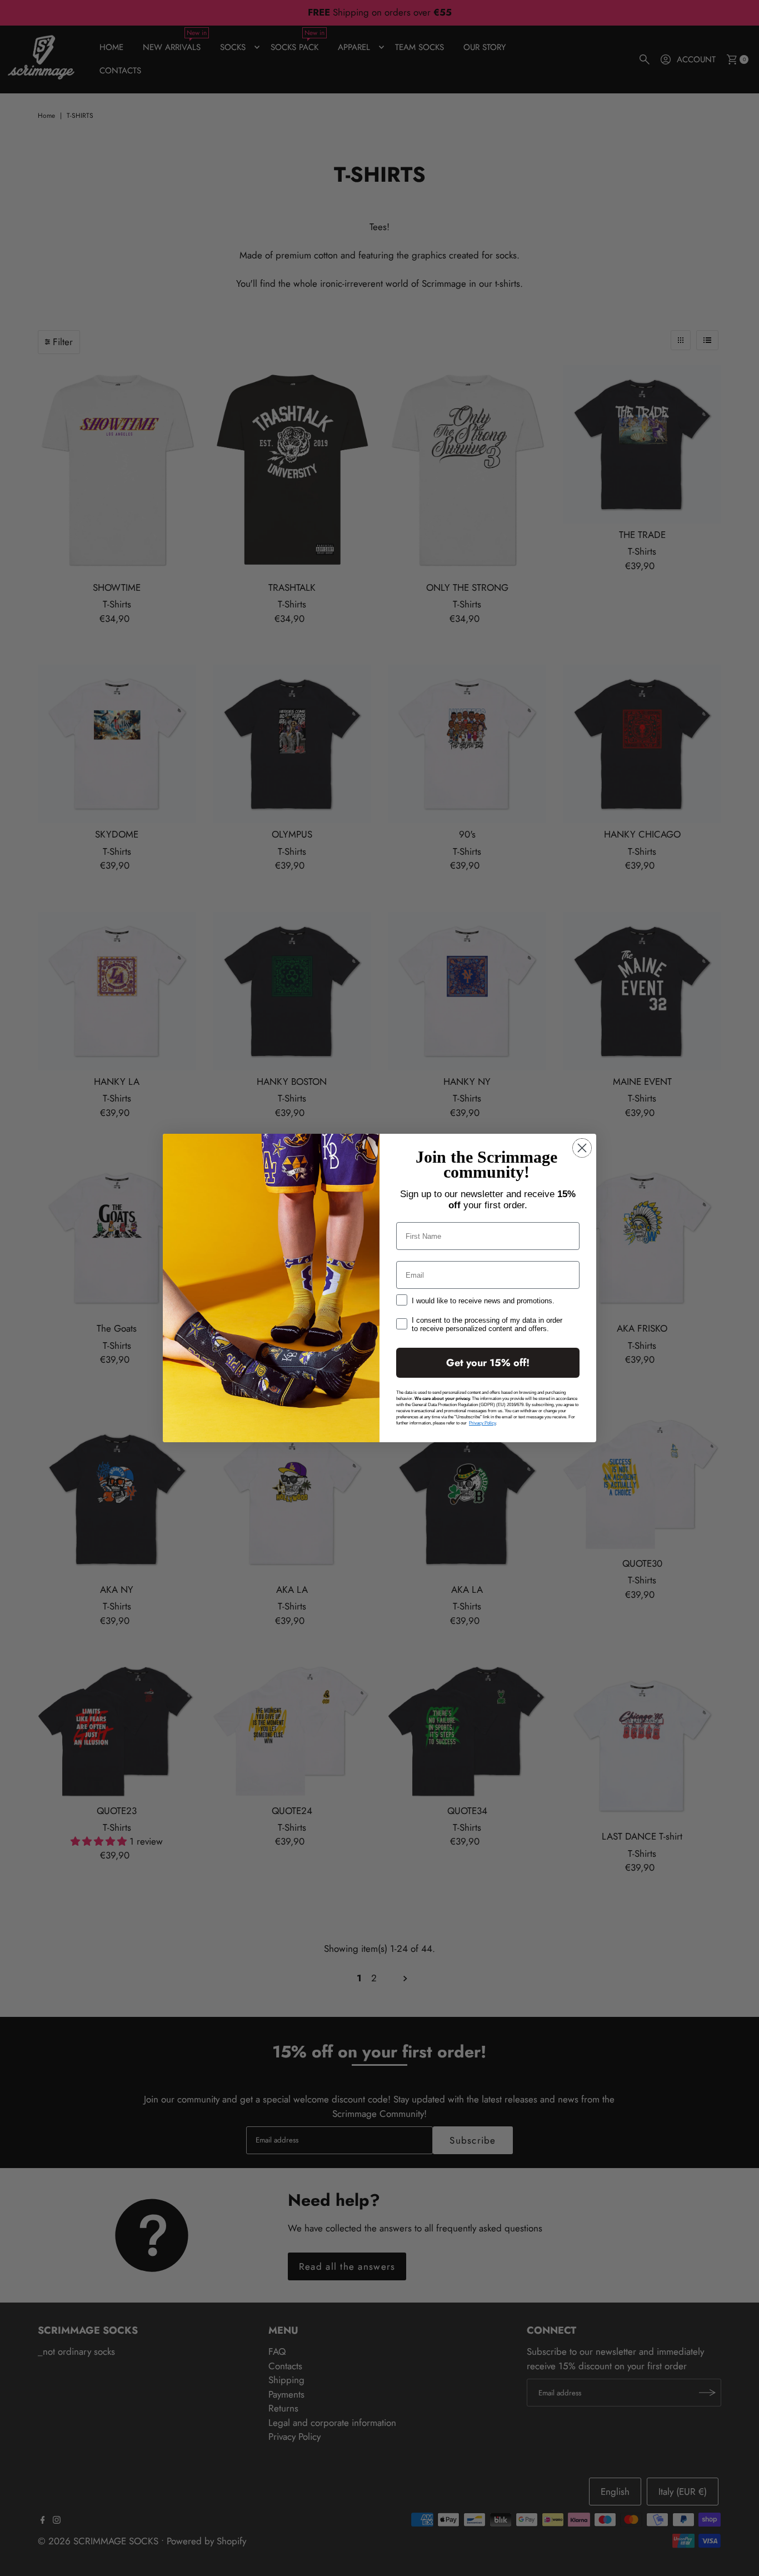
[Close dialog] (582, 1148)
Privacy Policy (482, 1423)
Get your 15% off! (488, 1363)
